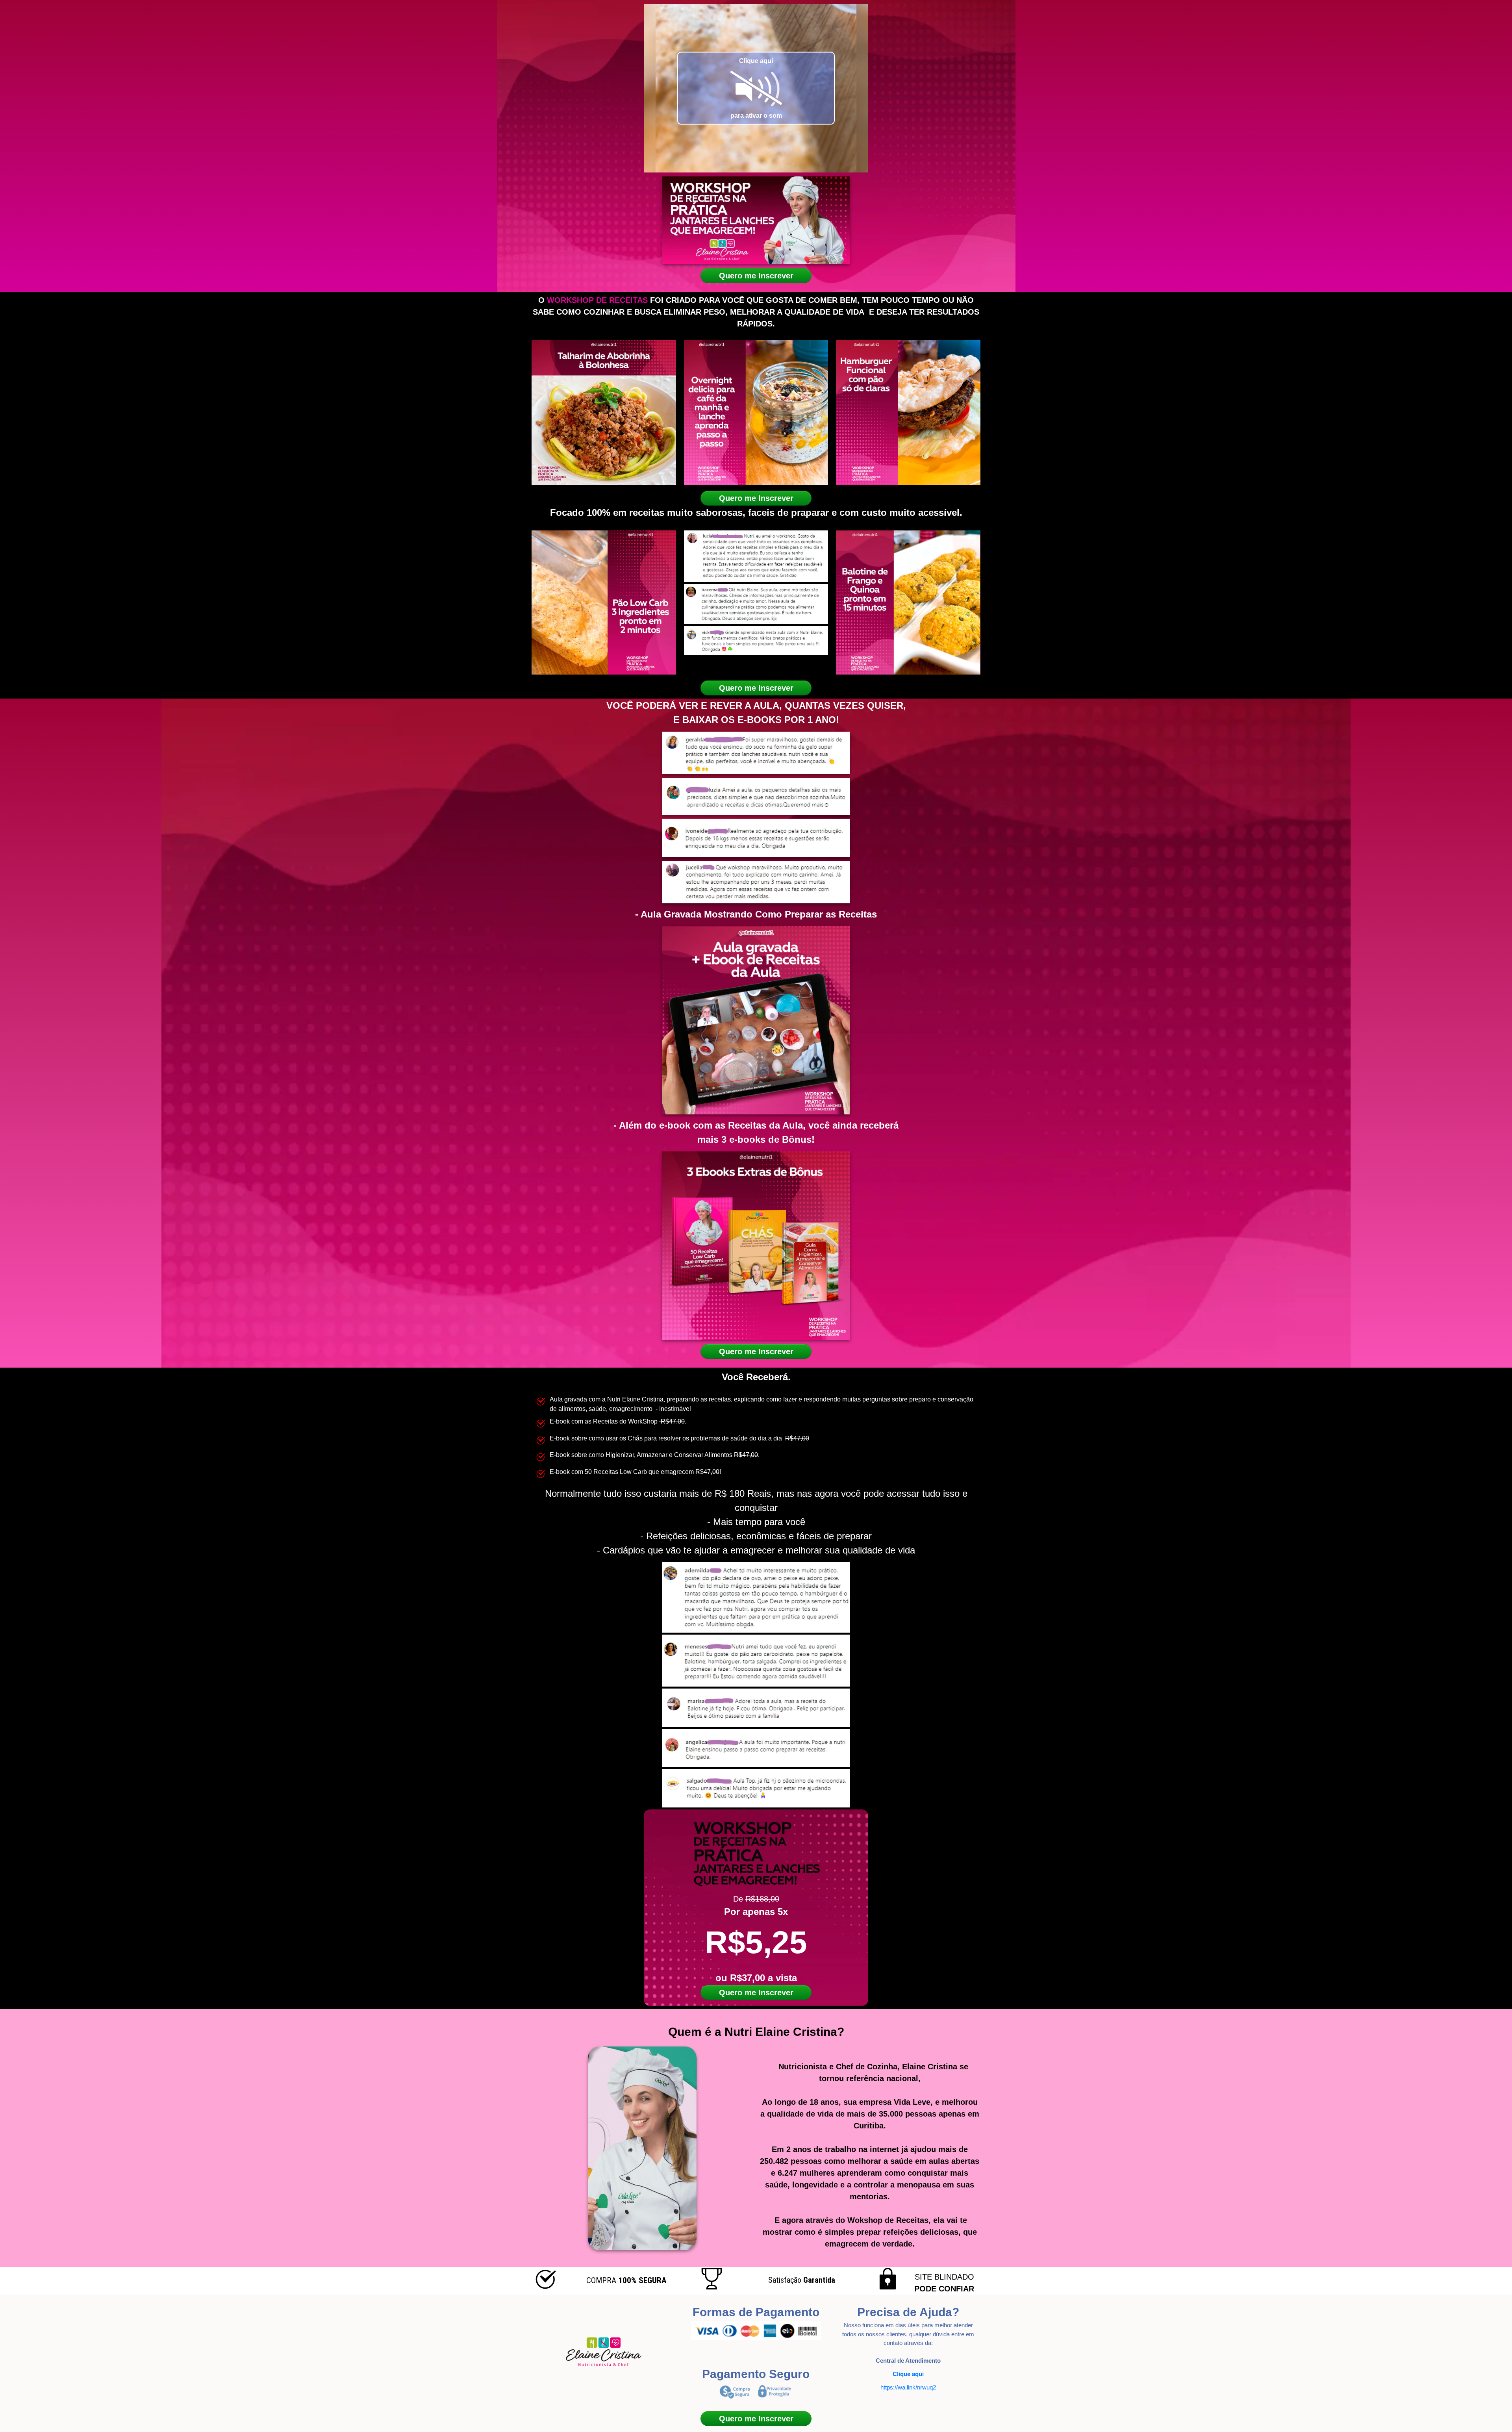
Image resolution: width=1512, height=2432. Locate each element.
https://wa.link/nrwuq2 (908, 2387)
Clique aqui (908, 2374)
